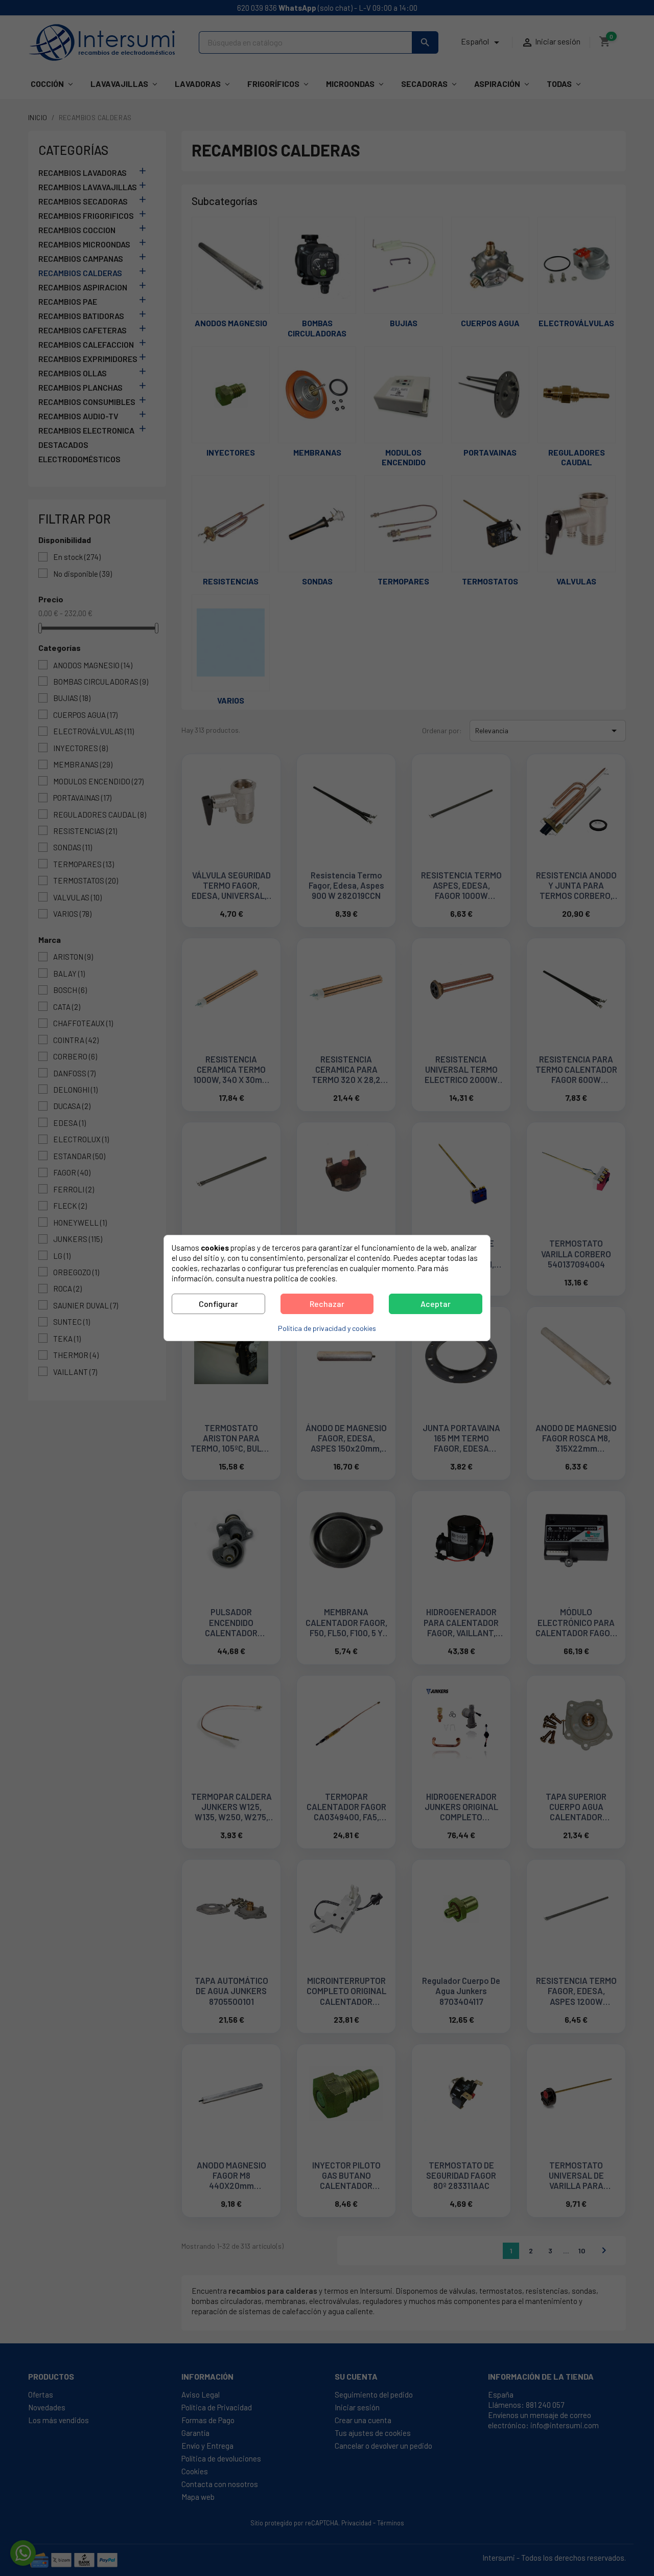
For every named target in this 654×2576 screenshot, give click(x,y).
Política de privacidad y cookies (327, 1328)
